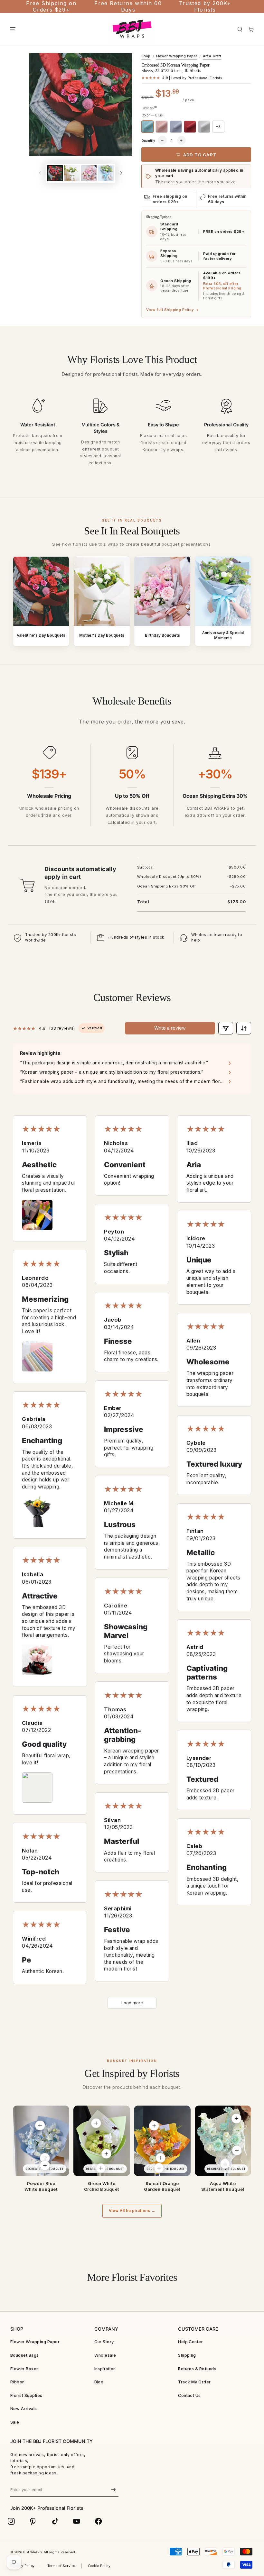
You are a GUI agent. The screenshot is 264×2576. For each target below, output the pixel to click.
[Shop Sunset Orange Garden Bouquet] (162, 2141)
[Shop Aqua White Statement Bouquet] (223, 2141)
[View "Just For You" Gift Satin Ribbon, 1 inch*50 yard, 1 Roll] (45, 2165)
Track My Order (194, 2382)
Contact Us (189, 2395)
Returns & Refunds (197, 2369)
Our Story (104, 2342)
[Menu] (13, 29)
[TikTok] (55, 2521)
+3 (218, 127)
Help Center (190, 2342)
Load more (132, 2003)
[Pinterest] (33, 2521)
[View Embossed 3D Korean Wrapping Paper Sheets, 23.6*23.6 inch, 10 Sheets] (40, 2125)
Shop (146, 56)
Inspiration (105, 2369)
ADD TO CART (200, 155)
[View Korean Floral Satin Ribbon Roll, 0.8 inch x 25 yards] (101, 2168)
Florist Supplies (26, 2395)
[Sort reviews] (244, 1028)
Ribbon (18, 2382)
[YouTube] (77, 2521)
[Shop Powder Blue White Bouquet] (41, 2141)
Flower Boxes (25, 2369)
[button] (240, 29)
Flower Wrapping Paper (177, 56)
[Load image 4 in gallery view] (106, 173)
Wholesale (105, 2355)
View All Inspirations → (132, 2211)
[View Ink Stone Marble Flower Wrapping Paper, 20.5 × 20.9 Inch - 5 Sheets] (154, 2126)
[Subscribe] (114, 2490)
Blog (99, 2382)
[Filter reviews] (226, 1028)
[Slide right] (121, 173)
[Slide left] (40, 173)
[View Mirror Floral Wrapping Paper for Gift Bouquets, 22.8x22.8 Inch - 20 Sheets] (237, 2150)
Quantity (148, 141)
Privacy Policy (23, 2566)
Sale (15, 2422)
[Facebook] (99, 2521)
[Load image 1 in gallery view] (55, 173)
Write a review (170, 1028)
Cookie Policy (99, 2566)
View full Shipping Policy (173, 310)
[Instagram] (11, 2521)
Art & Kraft (212, 56)
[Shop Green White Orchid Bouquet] (102, 2141)
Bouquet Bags (25, 2355)
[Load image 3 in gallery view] (89, 173)
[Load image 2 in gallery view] (72, 173)
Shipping (187, 2355)
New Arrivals (24, 2409)
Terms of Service (61, 2566)
